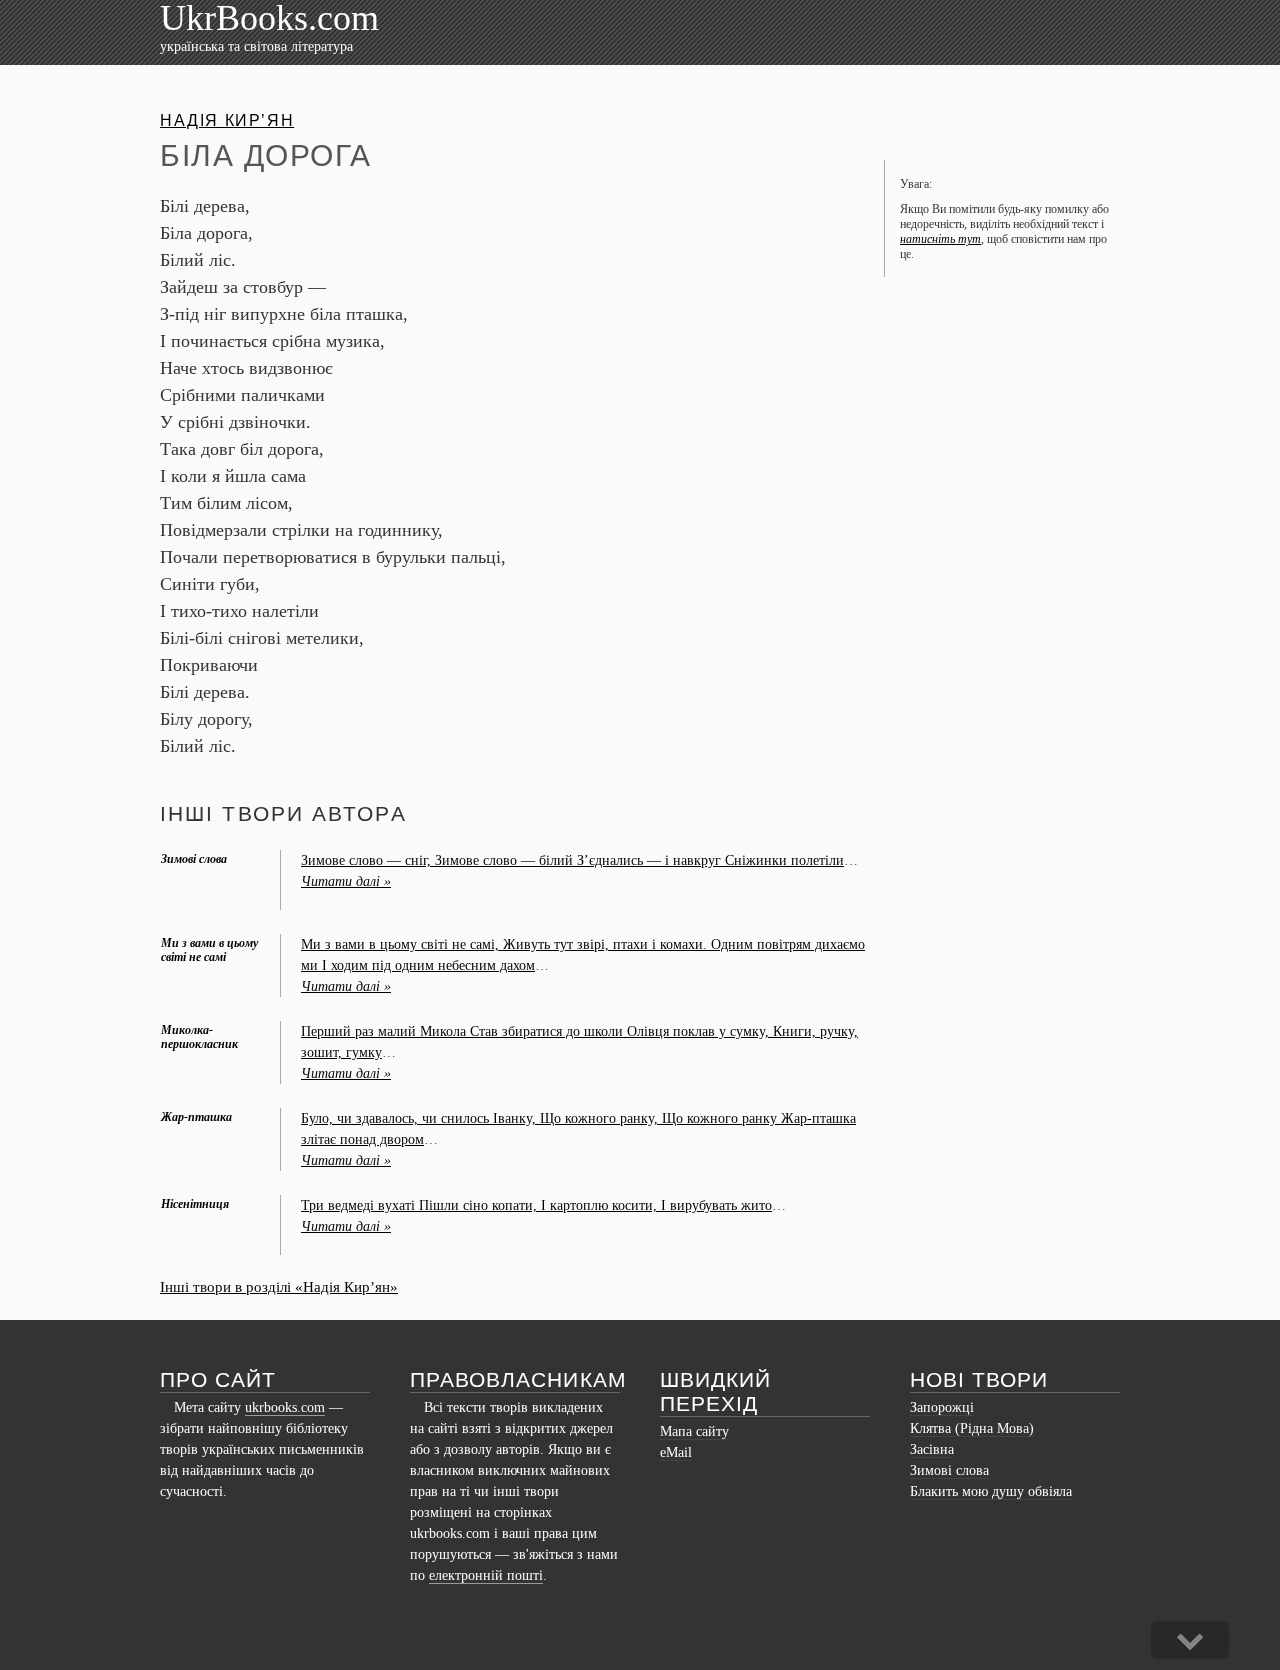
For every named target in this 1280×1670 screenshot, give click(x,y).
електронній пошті (486, 1575)
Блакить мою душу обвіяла (991, 1491)
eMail (676, 1452)
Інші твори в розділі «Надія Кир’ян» (279, 1287)
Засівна (932, 1449)
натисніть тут (940, 239)
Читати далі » (346, 881)
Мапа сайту (694, 1431)
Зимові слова (949, 1470)
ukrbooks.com (285, 1407)
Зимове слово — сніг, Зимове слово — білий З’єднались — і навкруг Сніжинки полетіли (572, 860)
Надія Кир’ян (227, 120)
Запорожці (942, 1407)
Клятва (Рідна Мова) (972, 1428)
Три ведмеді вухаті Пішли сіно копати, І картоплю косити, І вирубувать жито (536, 1205)
